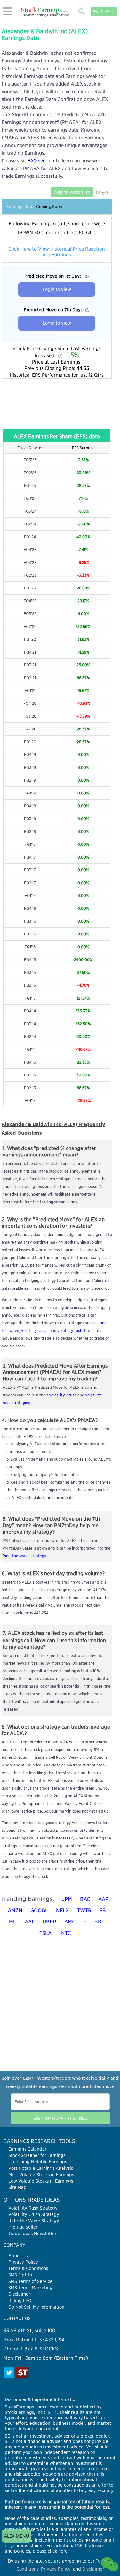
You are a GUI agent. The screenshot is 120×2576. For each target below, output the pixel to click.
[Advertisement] (57, 399)
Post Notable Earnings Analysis (41, 2168)
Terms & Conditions (28, 2268)
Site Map (17, 2187)
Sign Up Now (104, 11)
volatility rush (70, 1331)
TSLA (45, 1933)
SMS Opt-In (20, 2275)
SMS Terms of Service (30, 2281)
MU (13, 1922)
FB (103, 1910)
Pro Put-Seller (23, 2227)
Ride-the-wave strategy (24, 1556)
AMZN (15, 1910)
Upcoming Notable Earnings (38, 2162)
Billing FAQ (20, 2300)
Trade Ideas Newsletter (32, 2234)
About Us (18, 2256)
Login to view (57, 289)
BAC (85, 1899)
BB (98, 1922)
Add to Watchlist (72, 192)
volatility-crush (35, 1331)
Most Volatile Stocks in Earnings (41, 2175)
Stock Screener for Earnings (37, 2155)
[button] (7, 11)
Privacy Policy (23, 2262)
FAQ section (41, 161)
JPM (67, 1899)
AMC (70, 1922)
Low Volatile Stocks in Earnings (41, 2181)
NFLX (63, 1910)
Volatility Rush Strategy (33, 2208)
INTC (65, 1933)
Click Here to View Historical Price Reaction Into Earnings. (57, 252)
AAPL (105, 1899)
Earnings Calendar (27, 2149)
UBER (49, 1922)
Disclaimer (19, 2294)
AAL (30, 1922)
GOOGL (39, 1910)
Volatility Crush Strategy (34, 2214)
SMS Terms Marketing (30, 2288)
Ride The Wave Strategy (34, 2221)
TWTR (84, 1910)
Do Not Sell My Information (36, 2307)
